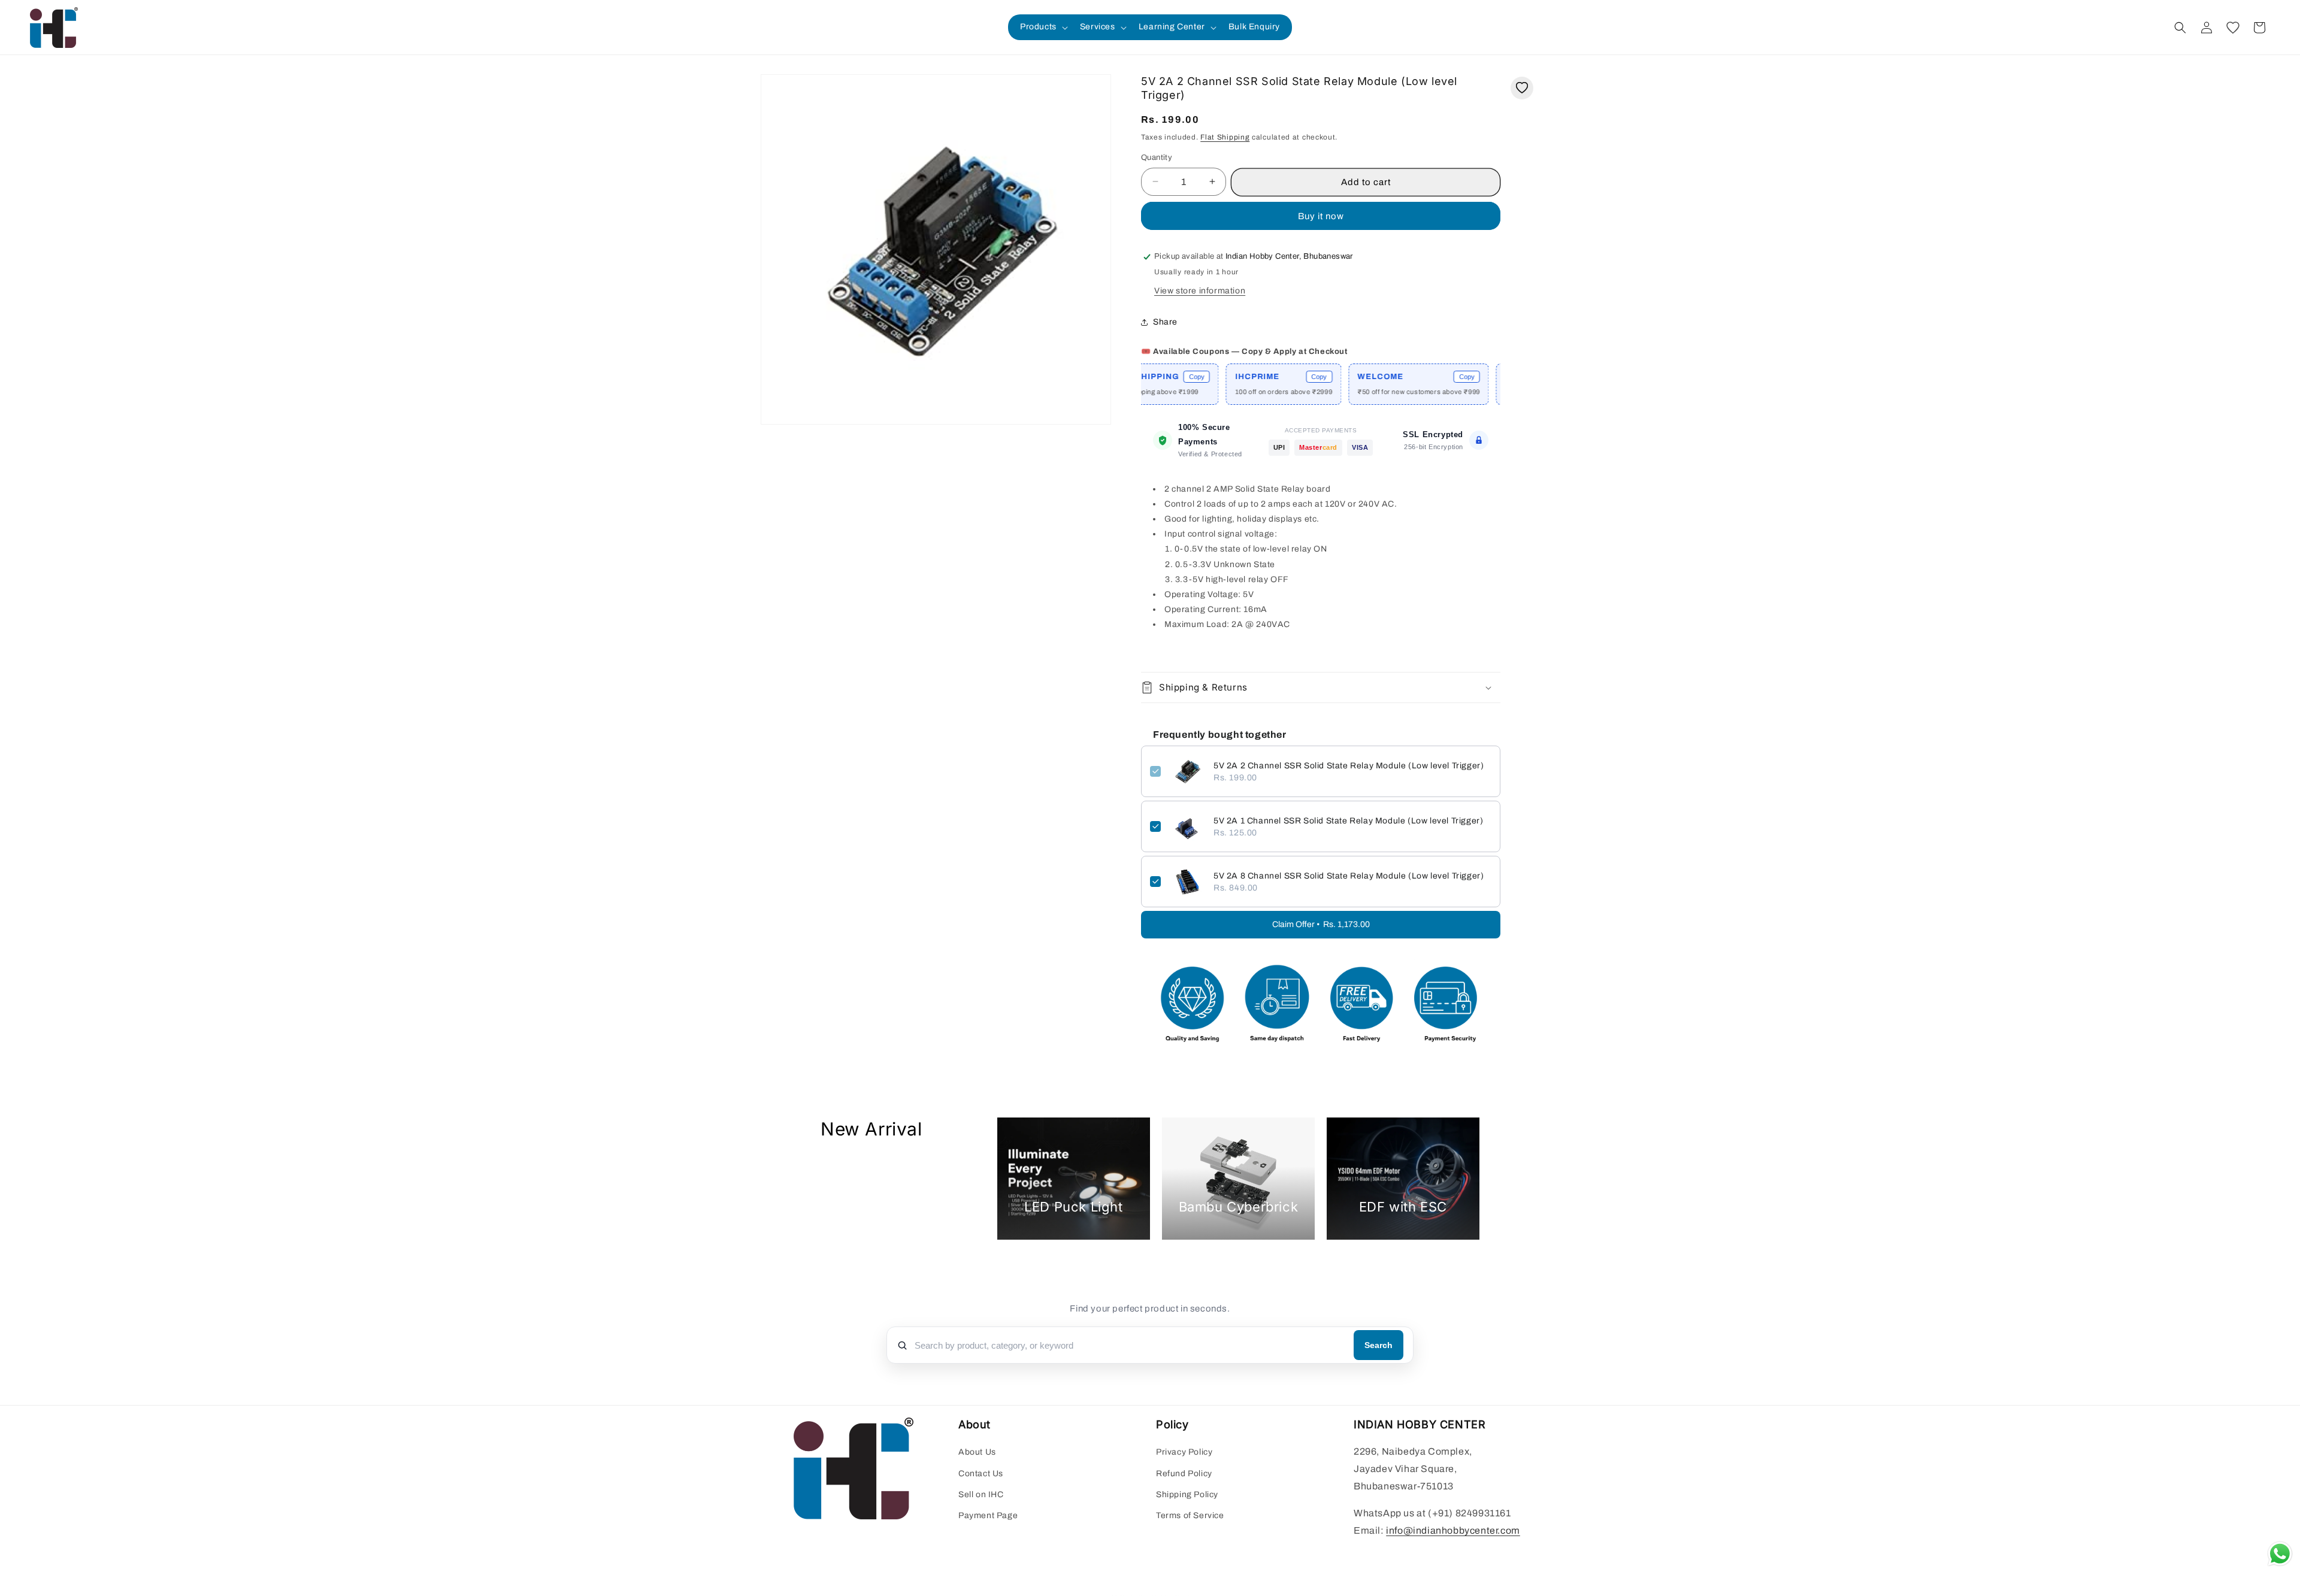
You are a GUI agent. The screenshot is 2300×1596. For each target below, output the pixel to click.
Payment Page (988, 1515)
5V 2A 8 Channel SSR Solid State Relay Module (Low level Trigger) (1349, 876)
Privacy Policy (1184, 1453)
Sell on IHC (981, 1494)
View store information (1200, 291)
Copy (1249, 377)
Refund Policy (1184, 1474)
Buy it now (1321, 216)
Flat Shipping (1225, 137)
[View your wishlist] (2233, 28)
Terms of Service (1190, 1515)
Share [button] (1165, 322)
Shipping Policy (1187, 1494)
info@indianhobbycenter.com (1453, 1530)
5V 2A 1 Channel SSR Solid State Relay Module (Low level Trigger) (1348, 821)
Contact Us (981, 1474)
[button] (1043, 27)
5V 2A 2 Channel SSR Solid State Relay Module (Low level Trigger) (1349, 766)
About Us (977, 1453)
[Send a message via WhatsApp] (2280, 1554)
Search (1379, 1345)
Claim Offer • (1321, 924)
